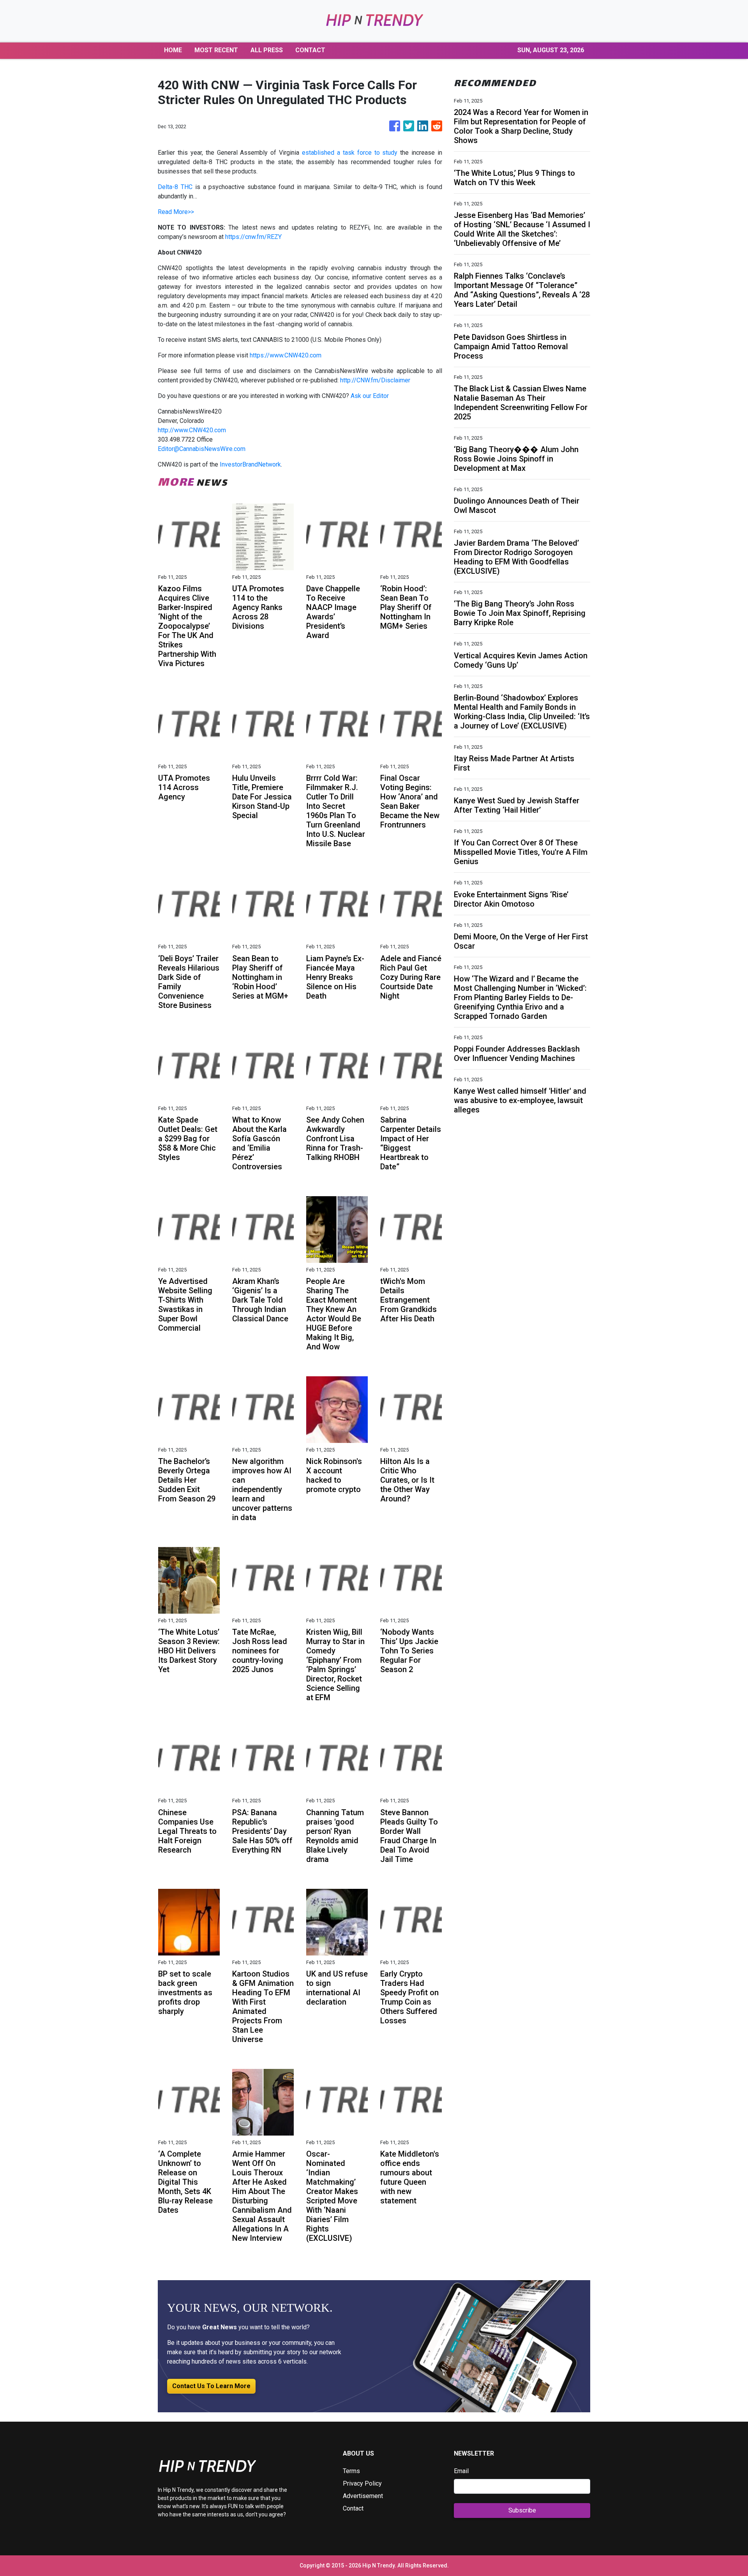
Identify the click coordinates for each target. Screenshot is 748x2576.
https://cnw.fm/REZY (253, 237)
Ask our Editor (370, 396)
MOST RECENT (216, 50)
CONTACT (310, 50)
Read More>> (176, 212)
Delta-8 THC (175, 187)
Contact (353, 2508)
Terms (351, 2471)
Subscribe (522, 2510)
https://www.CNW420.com (286, 355)
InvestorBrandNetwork (250, 464)
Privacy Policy (362, 2483)
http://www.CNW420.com (192, 430)
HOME (173, 50)
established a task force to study (350, 153)
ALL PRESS (267, 50)
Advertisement (363, 2496)
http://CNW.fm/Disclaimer (375, 380)
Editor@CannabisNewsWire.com (202, 449)
